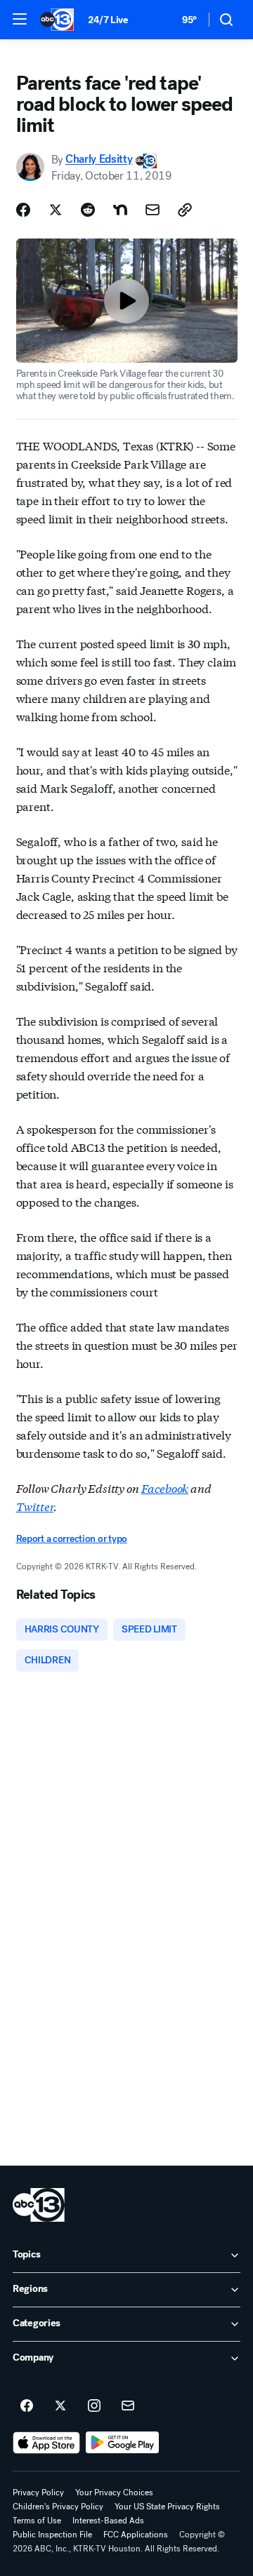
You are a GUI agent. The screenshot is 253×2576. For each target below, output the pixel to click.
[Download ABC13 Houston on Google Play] (123, 2443)
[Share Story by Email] (153, 210)
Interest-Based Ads (108, 2521)
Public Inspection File (52, 2535)
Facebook (165, 1488)
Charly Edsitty (99, 160)
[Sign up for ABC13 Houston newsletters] (128, 2406)
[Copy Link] (185, 210)
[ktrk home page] (39, 2205)
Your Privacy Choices (114, 2493)
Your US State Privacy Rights (167, 2507)
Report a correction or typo (72, 1539)
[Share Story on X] (56, 210)
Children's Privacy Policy (58, 2507)
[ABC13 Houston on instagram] (94, 2406)
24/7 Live (108, 20)
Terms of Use (37, 2521)
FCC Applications (136, 2535)
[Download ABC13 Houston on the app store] (46, 2443)
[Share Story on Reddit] (88, 210)
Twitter (35, 1506)
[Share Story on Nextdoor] (120, 210)
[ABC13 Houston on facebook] (27, 2406)
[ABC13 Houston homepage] (57, 20)
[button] (20, 19)
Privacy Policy (38, 2493)
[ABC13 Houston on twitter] (60, 2406)
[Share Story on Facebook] (23, 210)
